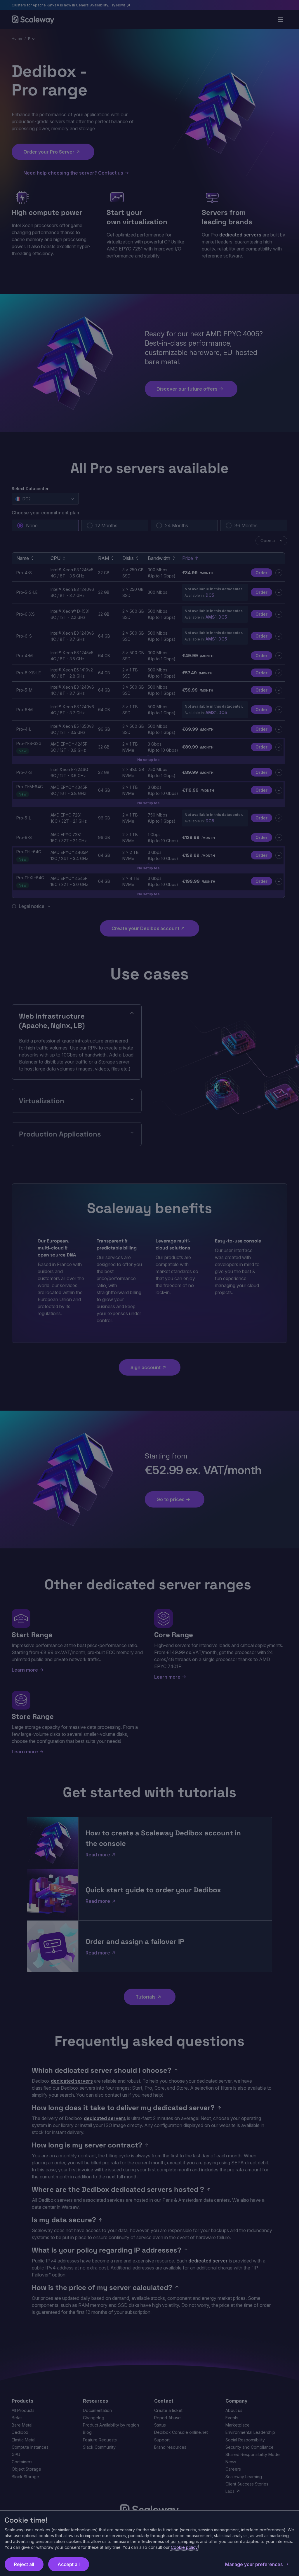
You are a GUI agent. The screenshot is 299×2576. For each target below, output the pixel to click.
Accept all (69, 2564)
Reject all (24, 2564)
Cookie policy (184, 2547)
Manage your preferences (254, 2564)
